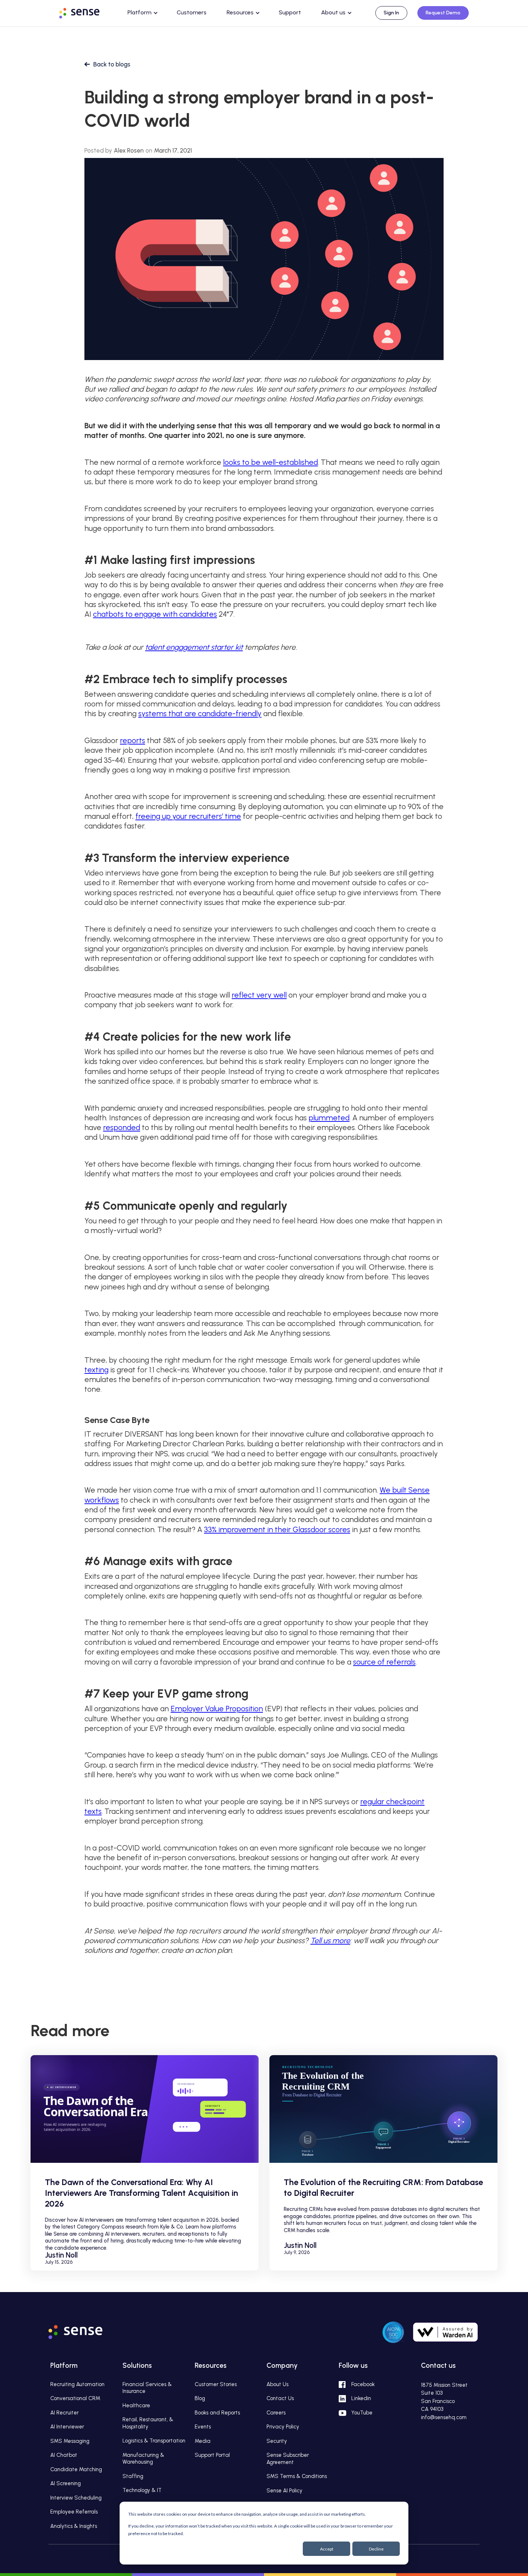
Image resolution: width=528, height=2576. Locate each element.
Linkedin (361, 2398)
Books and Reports (217, 2413)
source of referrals (384, 1662)
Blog (200, 2398)
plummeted (329, 1118)
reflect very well (259, 995)
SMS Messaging (70, 2441)
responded (122, 1127)
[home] (86, 12)
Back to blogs (112, 64)
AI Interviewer (67, 2427)
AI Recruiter (64, 2413)
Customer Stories (216, 2384)
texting (96, 1370)
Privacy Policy (283, 2427)
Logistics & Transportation (154, 2441)
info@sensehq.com (444, 2417)
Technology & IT (142, 2490)
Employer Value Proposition (217, 1709)
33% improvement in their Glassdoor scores (277, 1529)
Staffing (133, 2476)
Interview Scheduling (76, 2498)
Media (203, 2441)
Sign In (391, 13)
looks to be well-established (270, 462)
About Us (277, 2384)
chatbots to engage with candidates (155, 614)
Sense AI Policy (284, 2491)
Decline (376, 2549)
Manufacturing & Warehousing (143, 2459)
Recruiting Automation (77, 2384)
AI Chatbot (64, 2455)
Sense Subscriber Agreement (288, 2459)
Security (277, 2441)
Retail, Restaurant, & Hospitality (148, 2423)
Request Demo (443, 13)
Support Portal (212, 2455)
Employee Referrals (74, 2512)
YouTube (362, 2413)
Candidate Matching (76, 2469)
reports (133, 740)
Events (203, 2427)
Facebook (363, 2384)
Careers (276, 2413)
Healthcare (136, 2405)
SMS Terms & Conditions (297, 2476)
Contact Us (280, 2398)
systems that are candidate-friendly (200, 713)
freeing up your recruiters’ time (188, 816)
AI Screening (66, 2483)
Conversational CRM (75, 2398)
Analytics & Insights (74, 2526)
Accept (327, 2549)
